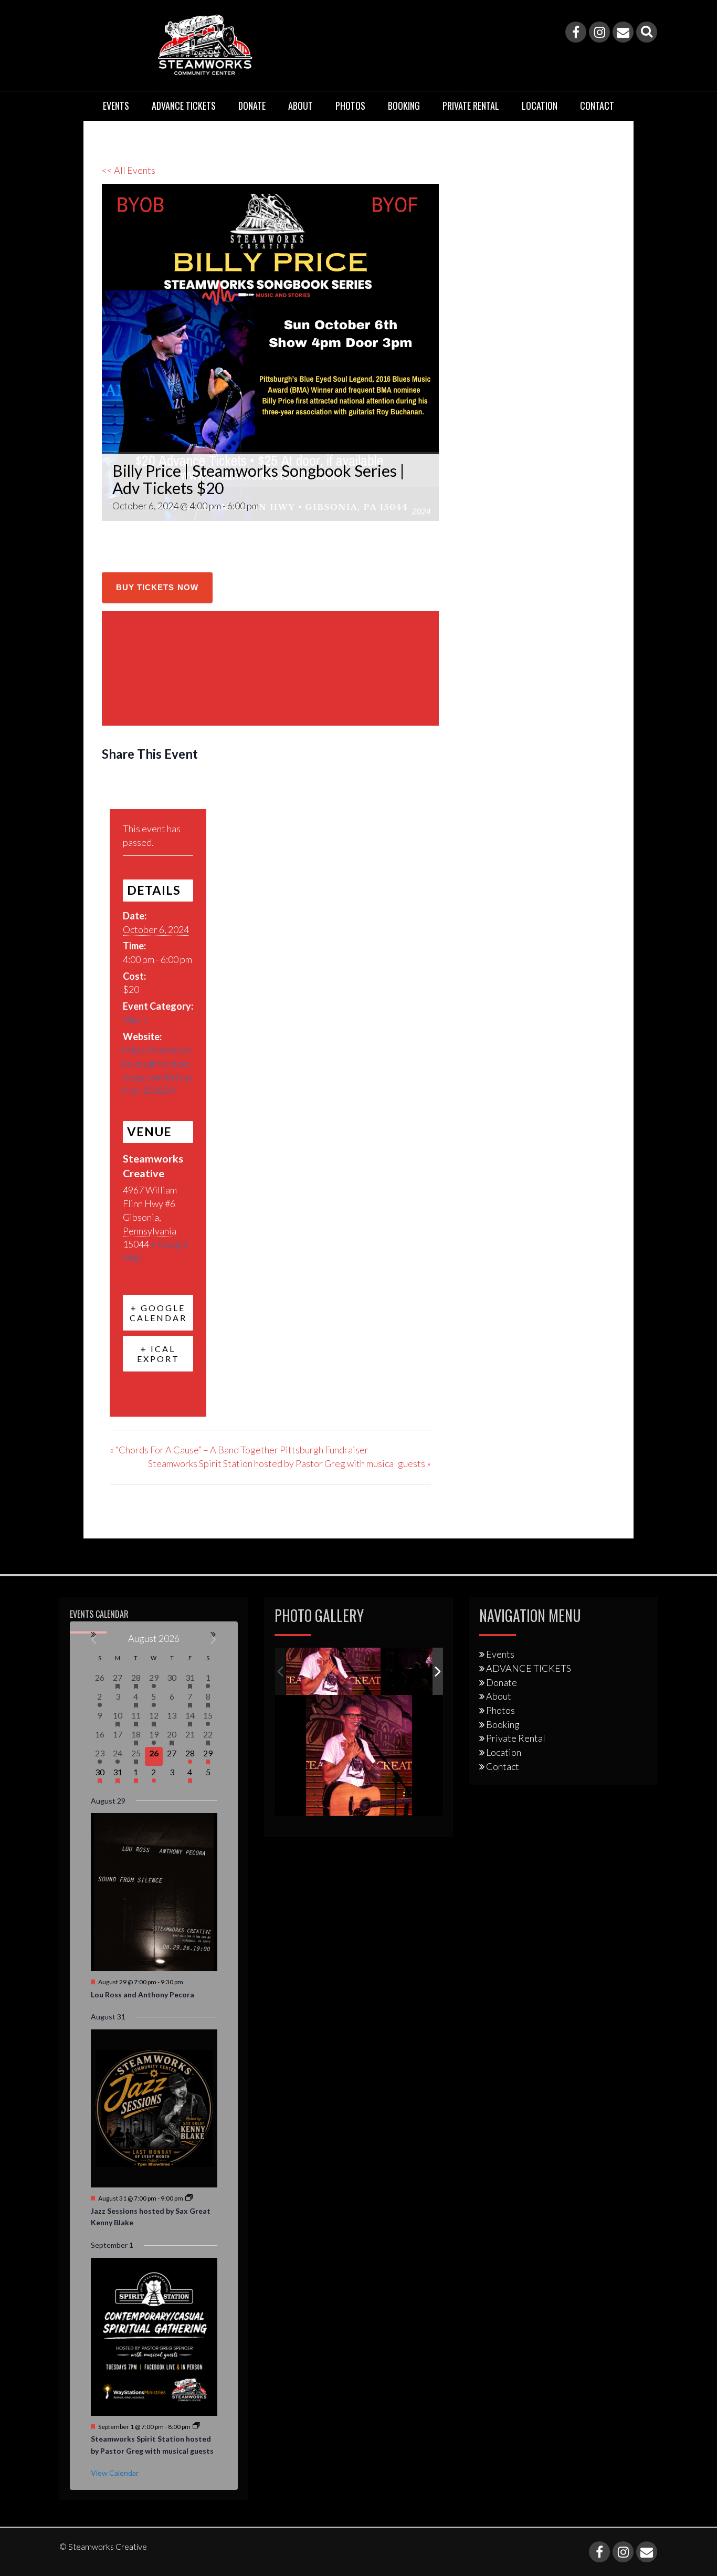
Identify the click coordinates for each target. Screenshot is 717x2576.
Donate (252, 106)
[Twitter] (138, 784)
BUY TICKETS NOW (157, 587)
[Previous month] (94, 1640)
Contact (597, 106)
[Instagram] (599, 32)
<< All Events (129, 170)
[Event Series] (189, 2198)
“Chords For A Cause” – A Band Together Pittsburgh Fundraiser (239, 1450)
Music (135, 1020)
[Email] (623, 32)
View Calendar (115, 2473)
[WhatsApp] (191, 784)
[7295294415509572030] (429, 1672)
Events (116, 106)
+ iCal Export (158, 1354)
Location (540, 106)
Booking (404, 106)
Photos (350, 106)
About (300, 106)
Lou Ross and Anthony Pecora (143, 1994)
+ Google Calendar (158, 1313)
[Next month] (214, 1640)
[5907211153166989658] (333, 1672)
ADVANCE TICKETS (184, 106)
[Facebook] (576, 32)
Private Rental (471, 106)
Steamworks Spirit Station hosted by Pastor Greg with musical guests (289, 1463)
